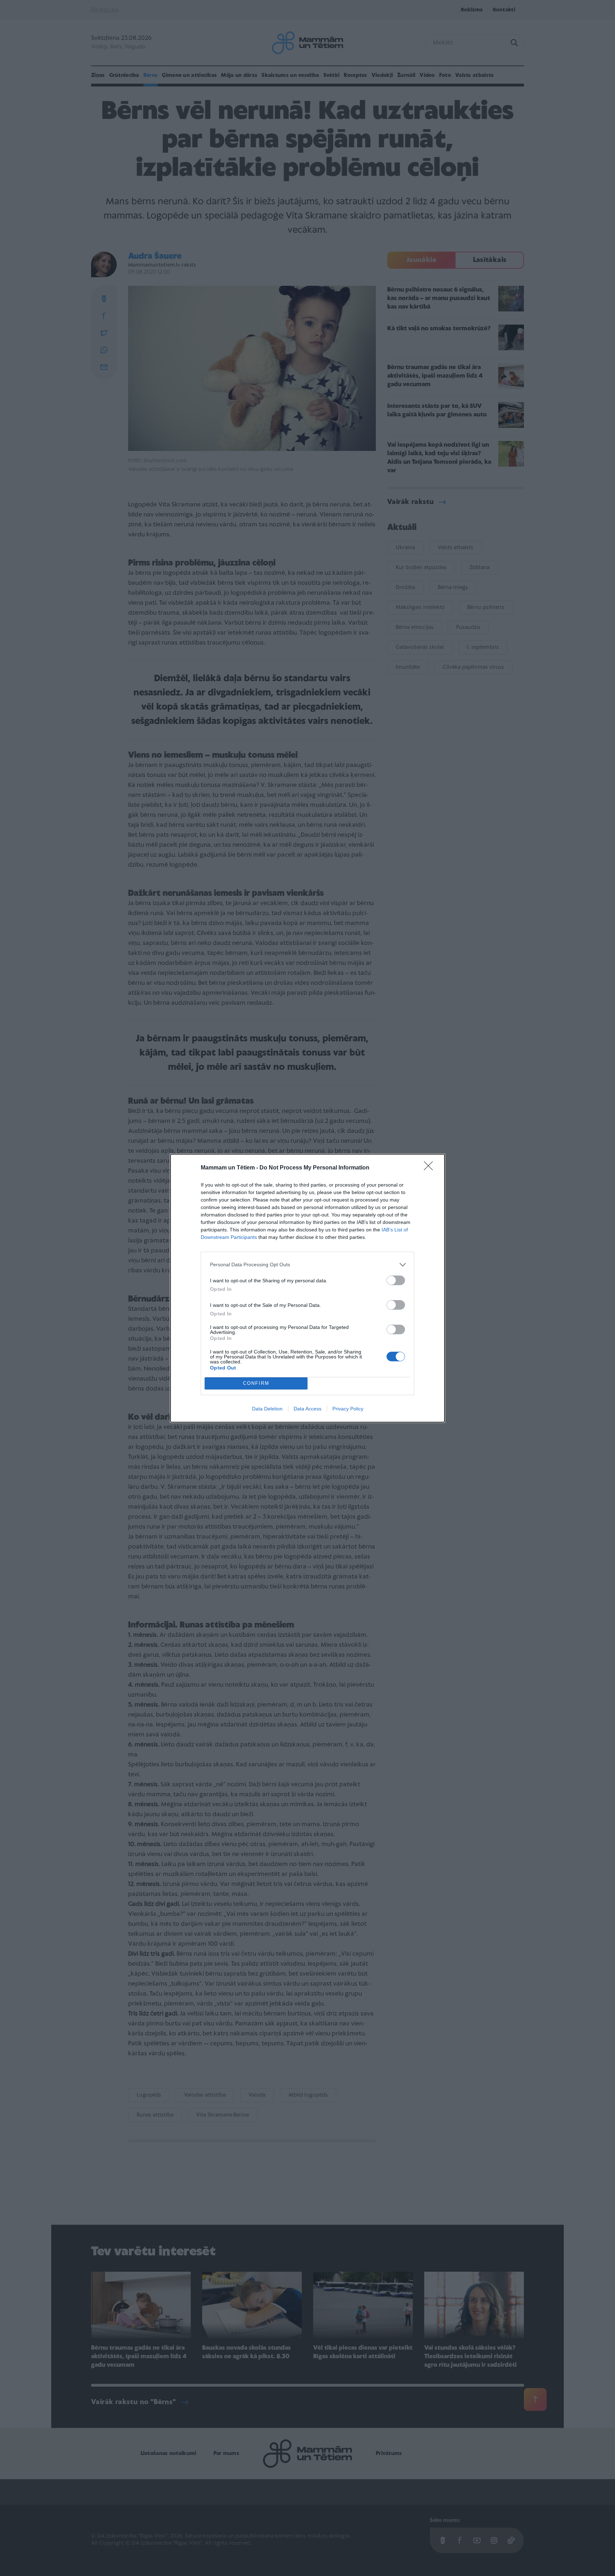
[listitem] (307, 1265)
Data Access (307, 1409)
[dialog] (307, 1288)
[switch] (396, 1280)
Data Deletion (267, 1409)
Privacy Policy (348, 1409)
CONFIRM (256, 1383)
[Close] (431, 1168)
